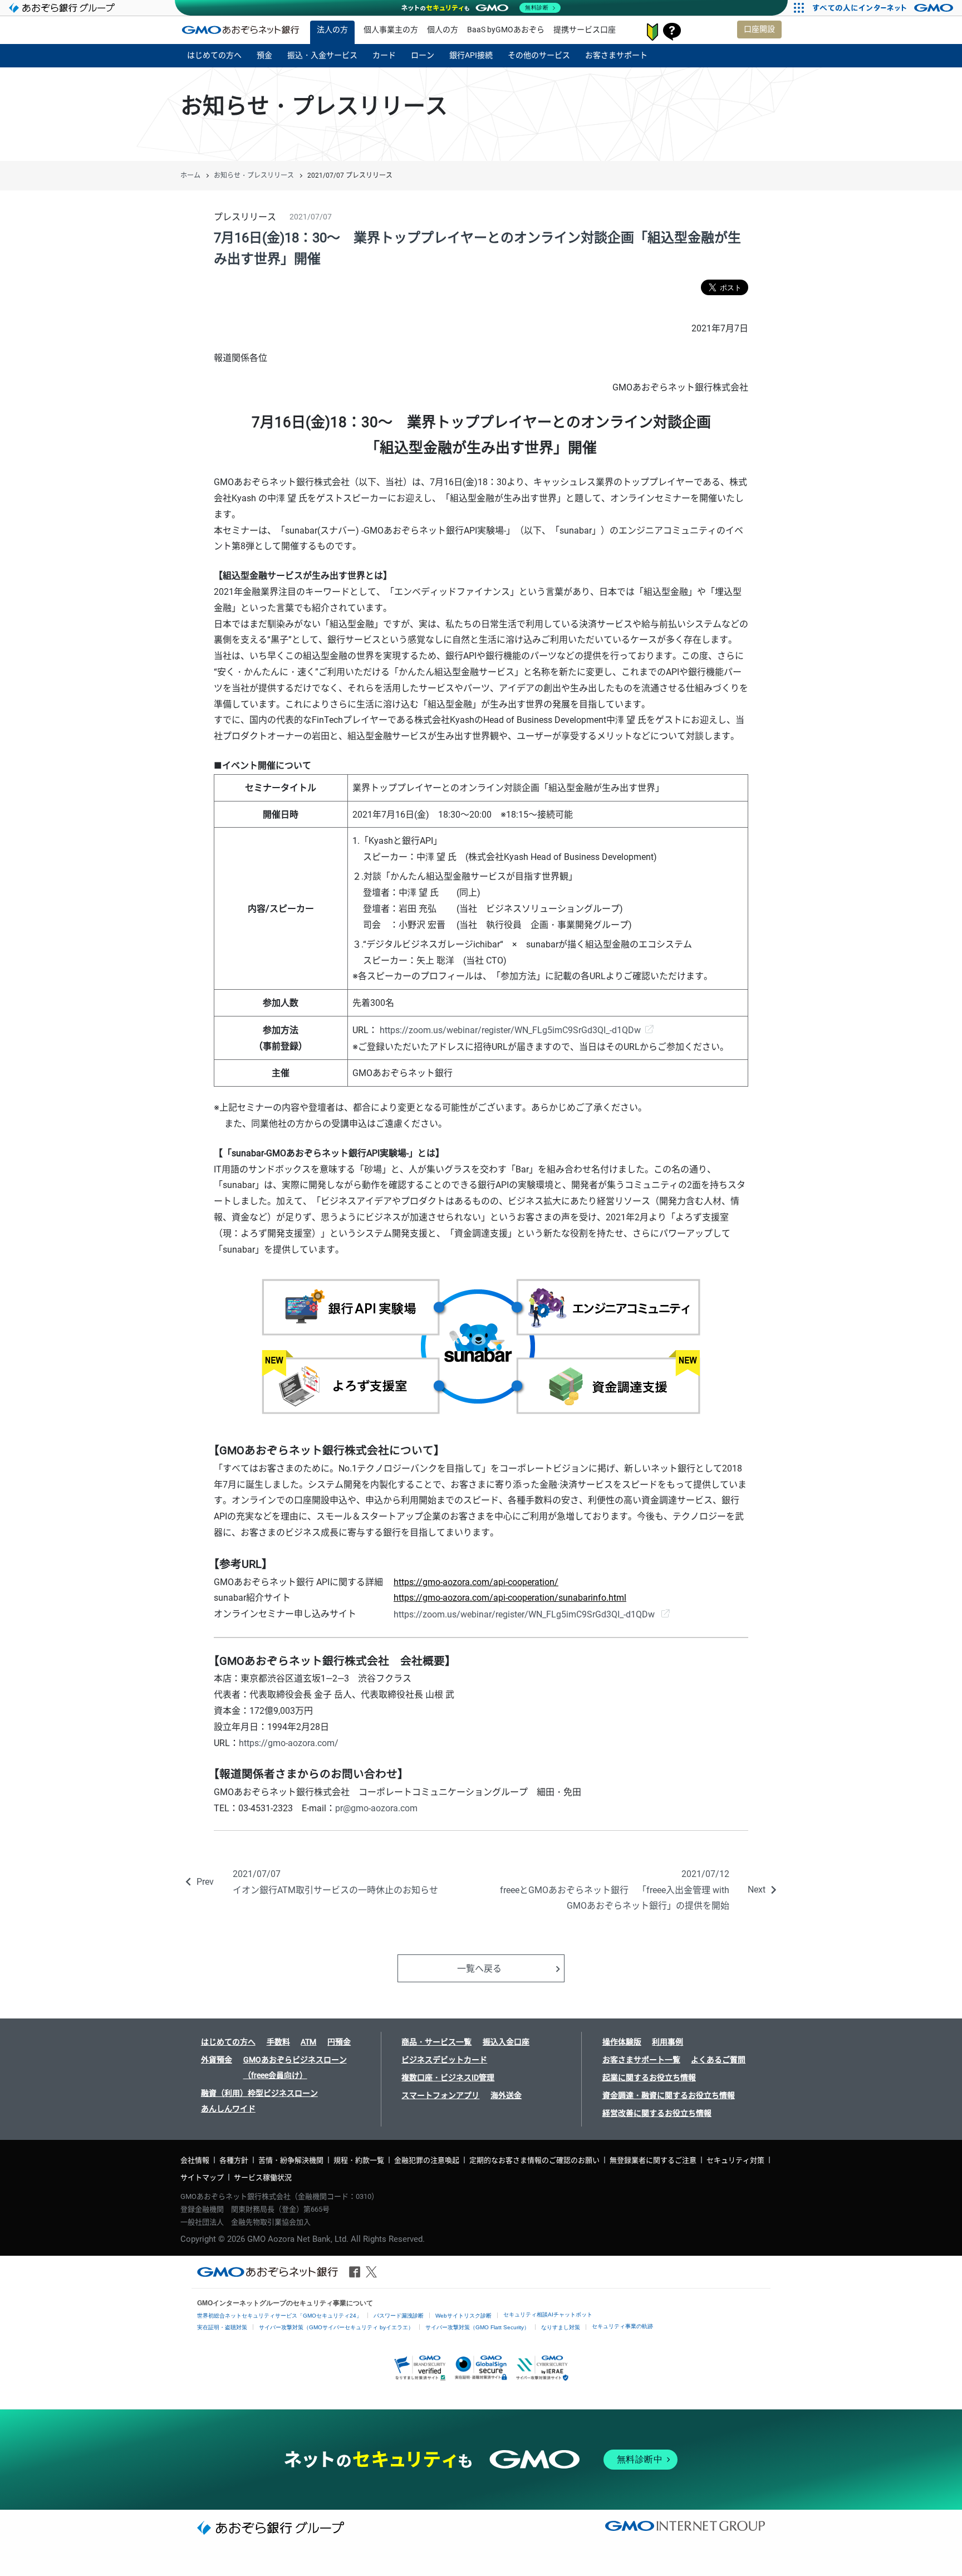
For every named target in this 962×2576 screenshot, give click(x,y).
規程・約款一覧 (359, 2160)
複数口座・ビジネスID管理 (448, 2078)
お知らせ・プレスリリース (254, 175)
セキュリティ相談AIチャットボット (548, 2315)
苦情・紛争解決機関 (291, 2160)
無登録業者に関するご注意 (653, 2160)
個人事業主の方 (391, 30)
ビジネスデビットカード (444, 2060)
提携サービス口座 (585, 30)
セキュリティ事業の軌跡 (622, 2326)
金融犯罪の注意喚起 (427, 2160)
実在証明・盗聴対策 (222, 2327)
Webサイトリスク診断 (463, 2316)
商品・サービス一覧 (436, 2042)
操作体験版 (622, 2042)
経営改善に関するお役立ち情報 (657, 2113)
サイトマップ (202, 2177)
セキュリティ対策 (735, 2160)
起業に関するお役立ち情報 (649, 2078)
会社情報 (195, 2160)
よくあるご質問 (718, 2060)
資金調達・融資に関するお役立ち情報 (669, 2095)
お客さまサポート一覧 (641, 2060)
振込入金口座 (506, 2042)
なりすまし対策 (561, 2327)
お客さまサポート (672, 32)
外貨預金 (217, 2060)
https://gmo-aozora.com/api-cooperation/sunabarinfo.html (510, 1598)
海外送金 (506, 2095)
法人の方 (332, 30)
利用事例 (667, 2042)
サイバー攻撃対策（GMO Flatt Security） (477, 2327)
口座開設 (759, 29)
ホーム (190, 175)
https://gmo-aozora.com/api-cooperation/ (476, 1582)
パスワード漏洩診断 (399, 2316)
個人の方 (443, 30)
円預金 (339, 2042)
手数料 (278, 2042)
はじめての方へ (228, 2042)
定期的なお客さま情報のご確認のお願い (534, 2160)
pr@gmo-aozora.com (376, 1808)
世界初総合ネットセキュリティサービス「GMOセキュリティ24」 (279, 2316)
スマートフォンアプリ (440, 2095)
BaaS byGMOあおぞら (506, 30)
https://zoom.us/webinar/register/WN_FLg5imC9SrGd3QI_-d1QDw (510, 1030)
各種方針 (234, 2160)
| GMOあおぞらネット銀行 (240, 30)
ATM (308, 2042)
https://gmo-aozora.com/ (289, 1743)
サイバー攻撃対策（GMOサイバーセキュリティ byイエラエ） (336, 2327)
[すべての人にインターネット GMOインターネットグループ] (884, 8)
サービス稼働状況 (263, 2177)
